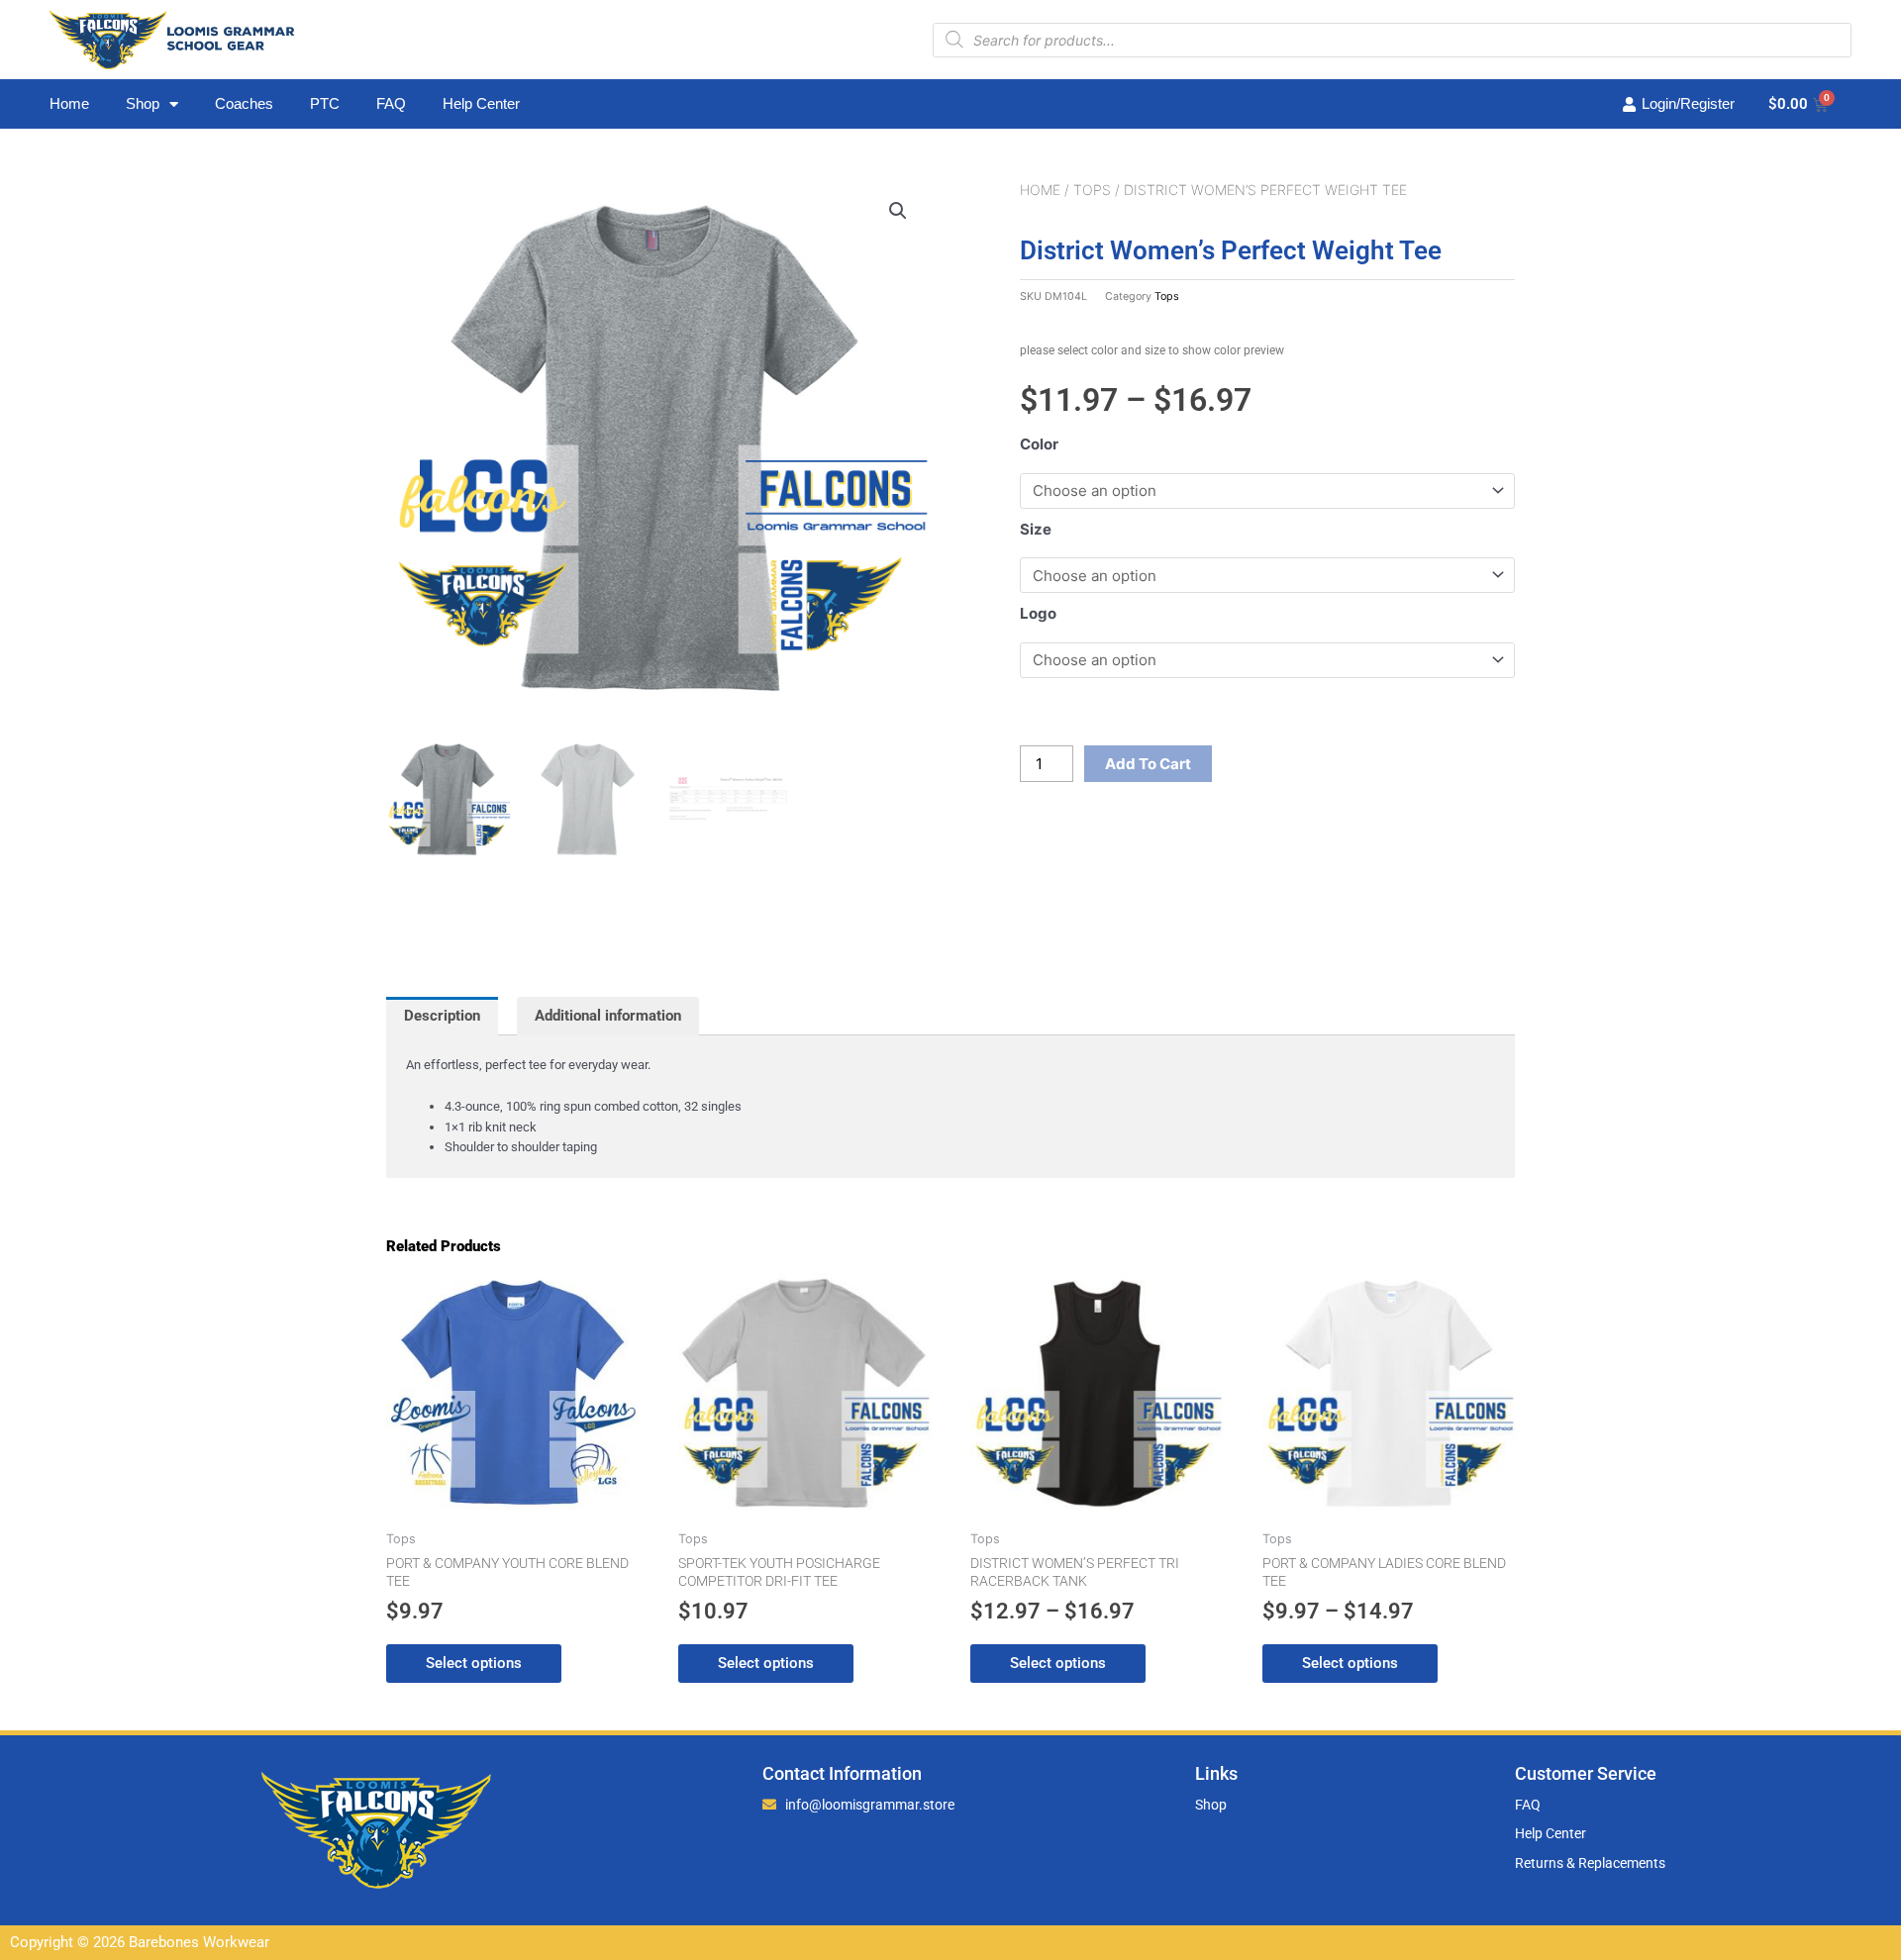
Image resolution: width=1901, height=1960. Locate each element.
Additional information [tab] (608, 1016)
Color (1039, 444)
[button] (898, 211)
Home (69, 103)
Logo (1038, 613)
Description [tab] (442, 1016)
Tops (1092, 190)
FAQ (391, 103)
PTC (325, 103)
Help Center (481, 103)
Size (1036, 529)
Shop (143, 103)
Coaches (244, 103)
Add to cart (1148, 764)
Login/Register (1688, 103)
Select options (474, 1663)
